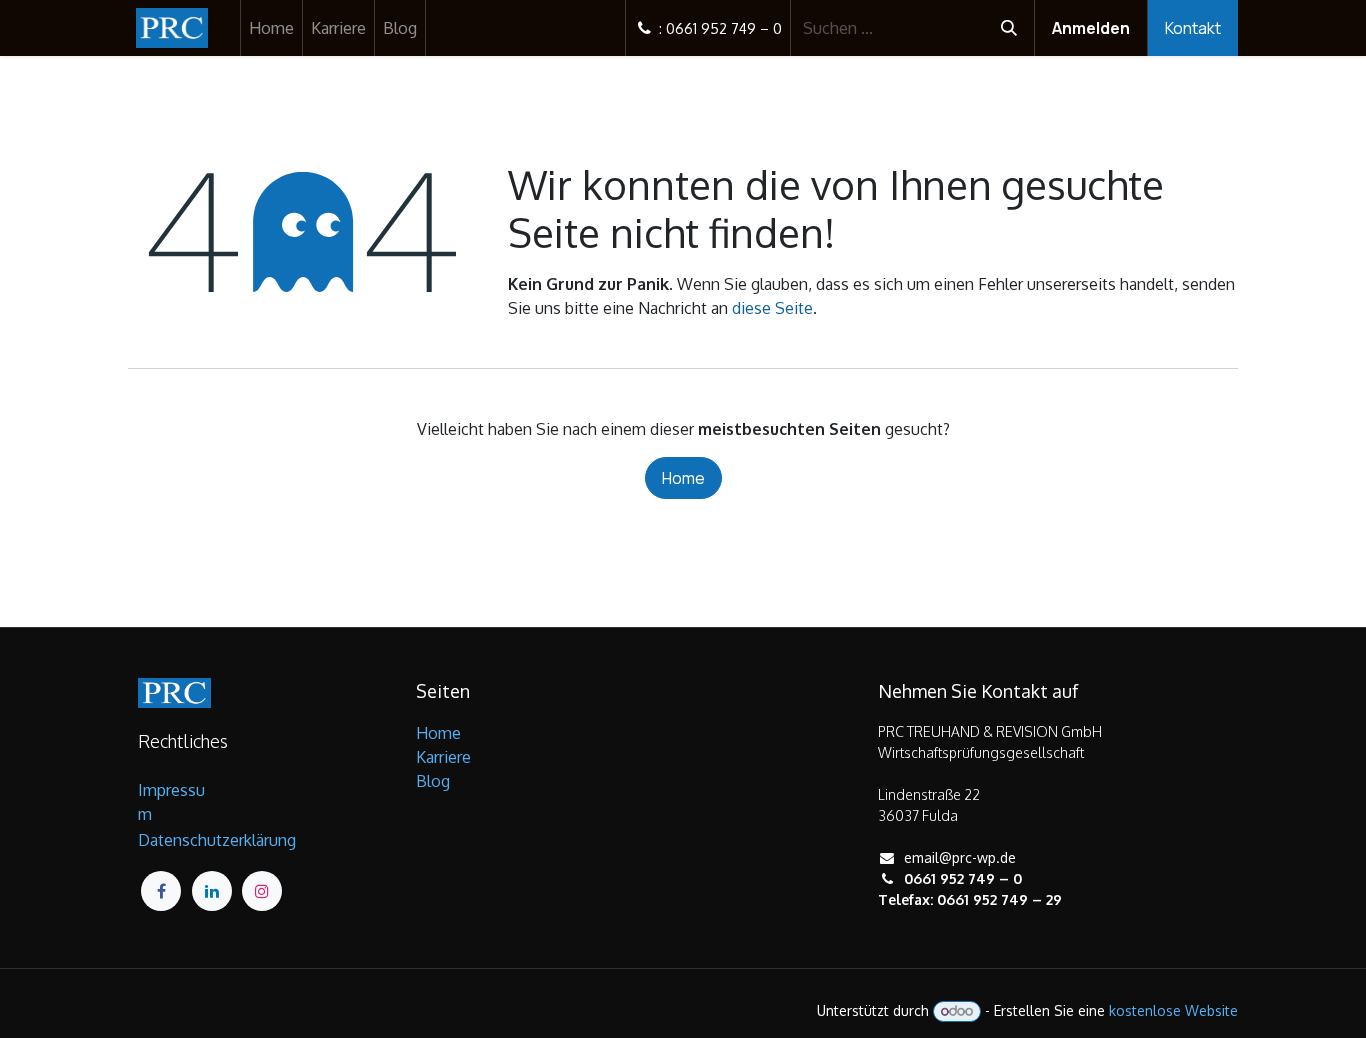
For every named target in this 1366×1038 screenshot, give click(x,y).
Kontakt (1193, 28)
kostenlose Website (1173, 1010)
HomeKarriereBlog (443, 757)
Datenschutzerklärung (217, 840)
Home (683, 478)
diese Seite (772, 308)
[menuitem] (271, 28)
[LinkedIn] (212, 891)
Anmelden (1091, 28)
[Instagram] (262, 891)
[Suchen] (1009, 28)
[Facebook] (161, 891)
